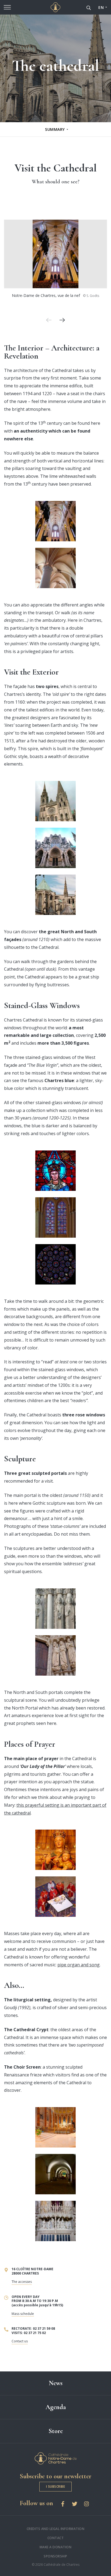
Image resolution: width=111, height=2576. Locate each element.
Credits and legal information (56, 2529)
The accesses (22, 2282)
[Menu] (7, 7)
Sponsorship (55, 2556)
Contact (56, 2538)
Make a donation (56, 2547)
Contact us (20, 2341)
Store (56, 2431)
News (56, 2383)
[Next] (62, 320)
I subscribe (56, 2486)
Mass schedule (23, 2314)
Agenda (56, 2407)
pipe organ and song (79, 1965)
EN (101, 7)
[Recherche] (89, 7)
